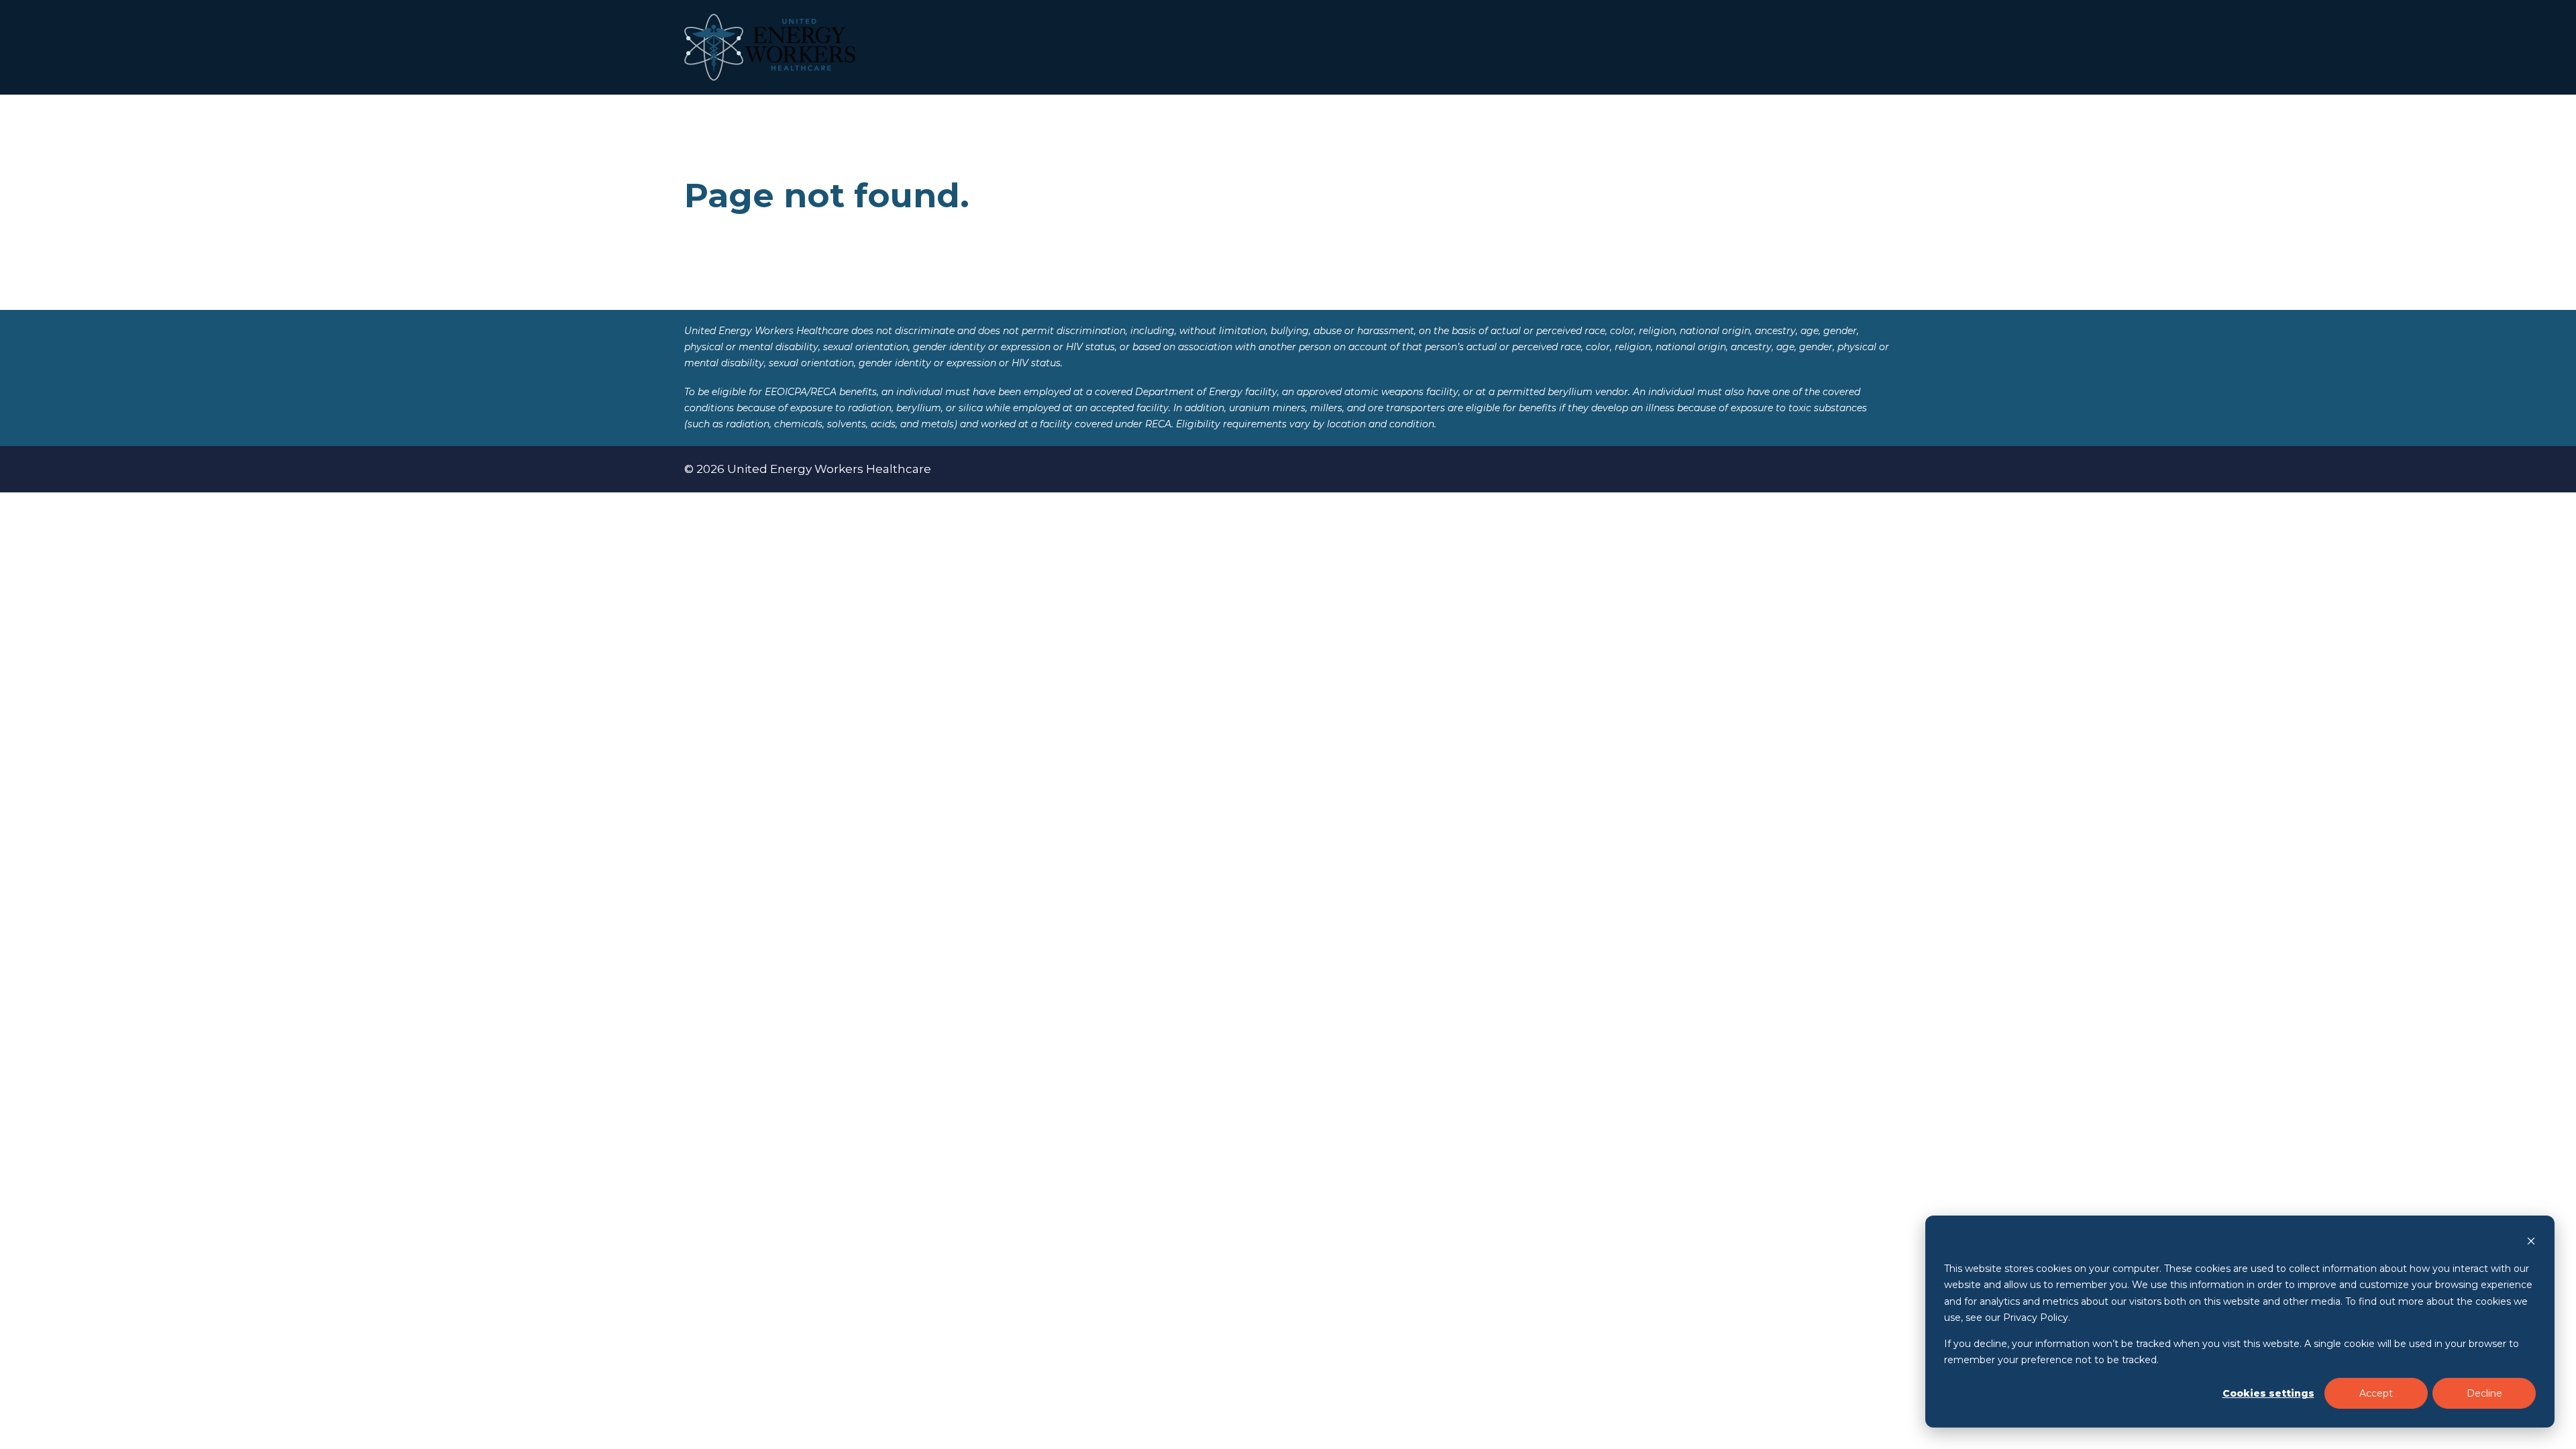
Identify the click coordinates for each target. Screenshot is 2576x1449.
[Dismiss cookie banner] (2531, 1243)
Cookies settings (2268, 1393)
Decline (2484, 1393)
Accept (2376, 1393)
